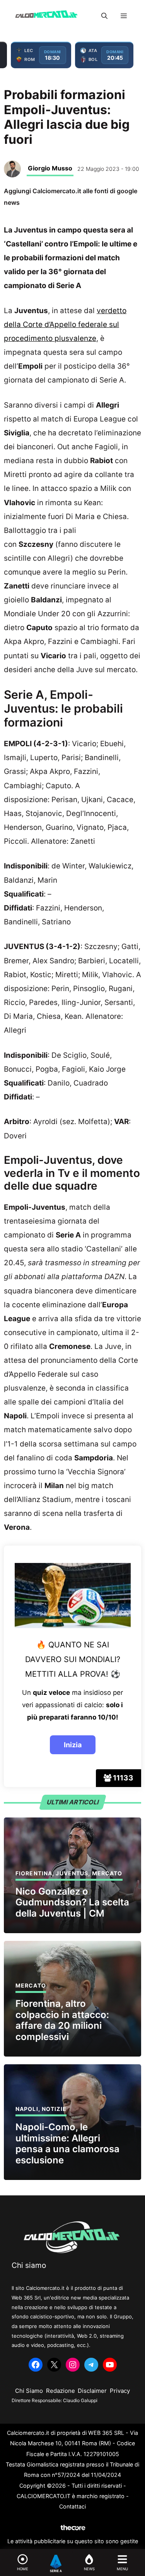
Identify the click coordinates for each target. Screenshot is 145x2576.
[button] (104, 16)
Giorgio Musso (50, 168)
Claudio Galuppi (80, 2400)
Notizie (54, 2109)
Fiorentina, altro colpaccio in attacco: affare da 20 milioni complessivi (62, 2020)
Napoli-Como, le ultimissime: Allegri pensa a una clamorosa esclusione (67, 2144)
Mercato (107, 1873)
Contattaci (72, 2506)
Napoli (27, 2109)
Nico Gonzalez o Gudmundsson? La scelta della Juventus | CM (72, 1902)
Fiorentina (34, 1873)
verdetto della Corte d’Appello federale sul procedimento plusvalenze (65, 325)
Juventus (72, 1873)
